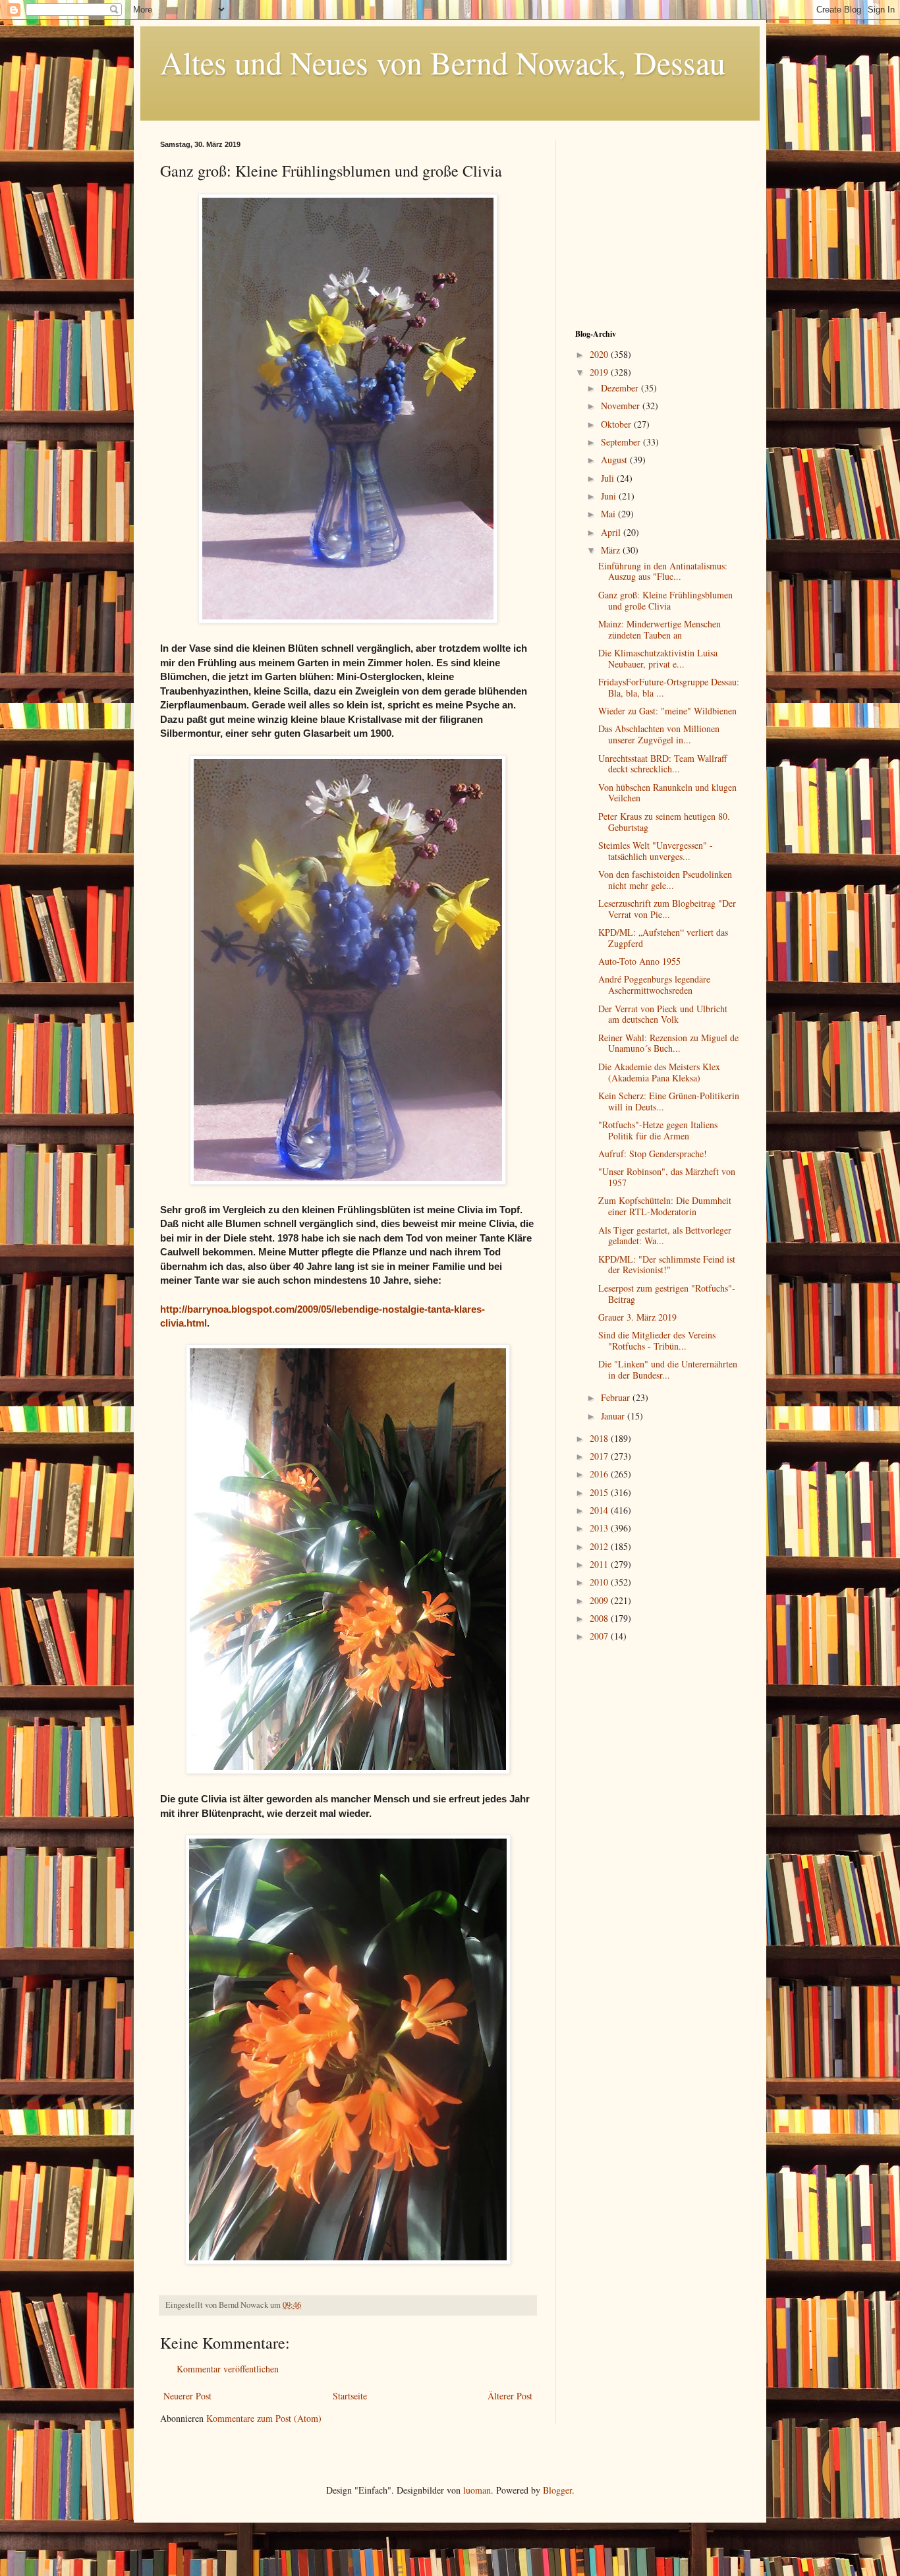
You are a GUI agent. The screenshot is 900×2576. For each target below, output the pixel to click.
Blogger (557, 2490)
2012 (600, 1546)
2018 (600, 1438)
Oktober (617, 424)
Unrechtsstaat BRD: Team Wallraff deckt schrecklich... (662, 764)
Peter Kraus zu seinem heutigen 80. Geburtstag (664, 822)
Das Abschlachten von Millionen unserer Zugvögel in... (659, 734)
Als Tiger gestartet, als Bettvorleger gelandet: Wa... (665, 1236)
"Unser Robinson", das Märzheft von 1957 (667, 1177)
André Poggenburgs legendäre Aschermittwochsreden (654, 985)
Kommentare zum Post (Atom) (264, 2418)
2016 (600, 1474)
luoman (477, 2490)
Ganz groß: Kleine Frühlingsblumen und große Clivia (665, 600)
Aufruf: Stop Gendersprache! (653, 1154)
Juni (610, 496)
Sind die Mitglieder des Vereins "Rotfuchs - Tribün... (657, 1340)
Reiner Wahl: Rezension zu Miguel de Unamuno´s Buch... (668, 1043)
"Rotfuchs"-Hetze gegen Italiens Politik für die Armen (658, 1130)
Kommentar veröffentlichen (228, 2369)
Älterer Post (510, 2396)
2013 (600, 1528)
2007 (600, 1636)
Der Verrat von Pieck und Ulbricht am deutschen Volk (663, 1014)
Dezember (621, 388)
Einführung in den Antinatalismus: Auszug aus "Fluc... (663, 571)
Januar (614, 1416)
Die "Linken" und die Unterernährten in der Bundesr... (668, 1369)
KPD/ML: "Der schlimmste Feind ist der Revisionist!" (667, 1265)
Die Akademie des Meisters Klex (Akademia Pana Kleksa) (659, 1072)
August (615, 460)
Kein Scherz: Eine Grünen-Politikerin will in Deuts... (669, 1101)
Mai (609, 514)
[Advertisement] (658, 223)
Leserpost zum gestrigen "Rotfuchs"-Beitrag (667, 1294)
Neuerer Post (187, 2396)
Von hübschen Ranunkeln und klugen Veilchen (667, 793)
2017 (600, 1456)
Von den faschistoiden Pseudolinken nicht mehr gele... (665, 880)
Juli (609, 478)
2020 (600, 354)
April (612, 532)
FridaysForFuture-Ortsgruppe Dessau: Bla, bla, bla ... (669, 687)
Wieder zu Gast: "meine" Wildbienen (667, 711)
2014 (600, 1510)
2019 (600, 372)
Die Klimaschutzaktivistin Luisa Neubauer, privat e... (658, 658)
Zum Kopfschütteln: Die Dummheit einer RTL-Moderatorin (665, 1206)
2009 (600, 1600)
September (622, 442)
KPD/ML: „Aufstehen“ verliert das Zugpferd (663, 938)
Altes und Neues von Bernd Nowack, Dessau (443, 62)
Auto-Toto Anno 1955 (639, 961)
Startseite (350, 2396)
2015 (600, 1492)
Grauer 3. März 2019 (637, 1317)
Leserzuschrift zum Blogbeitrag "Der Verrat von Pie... (667, 909)
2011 (600, 1564)
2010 (600, 1582)
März (612, 550)
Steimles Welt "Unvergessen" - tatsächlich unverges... (656, 851)
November (622, 406)
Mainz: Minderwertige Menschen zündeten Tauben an (660, 629)
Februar (617, 1397)
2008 (600, 1618)
